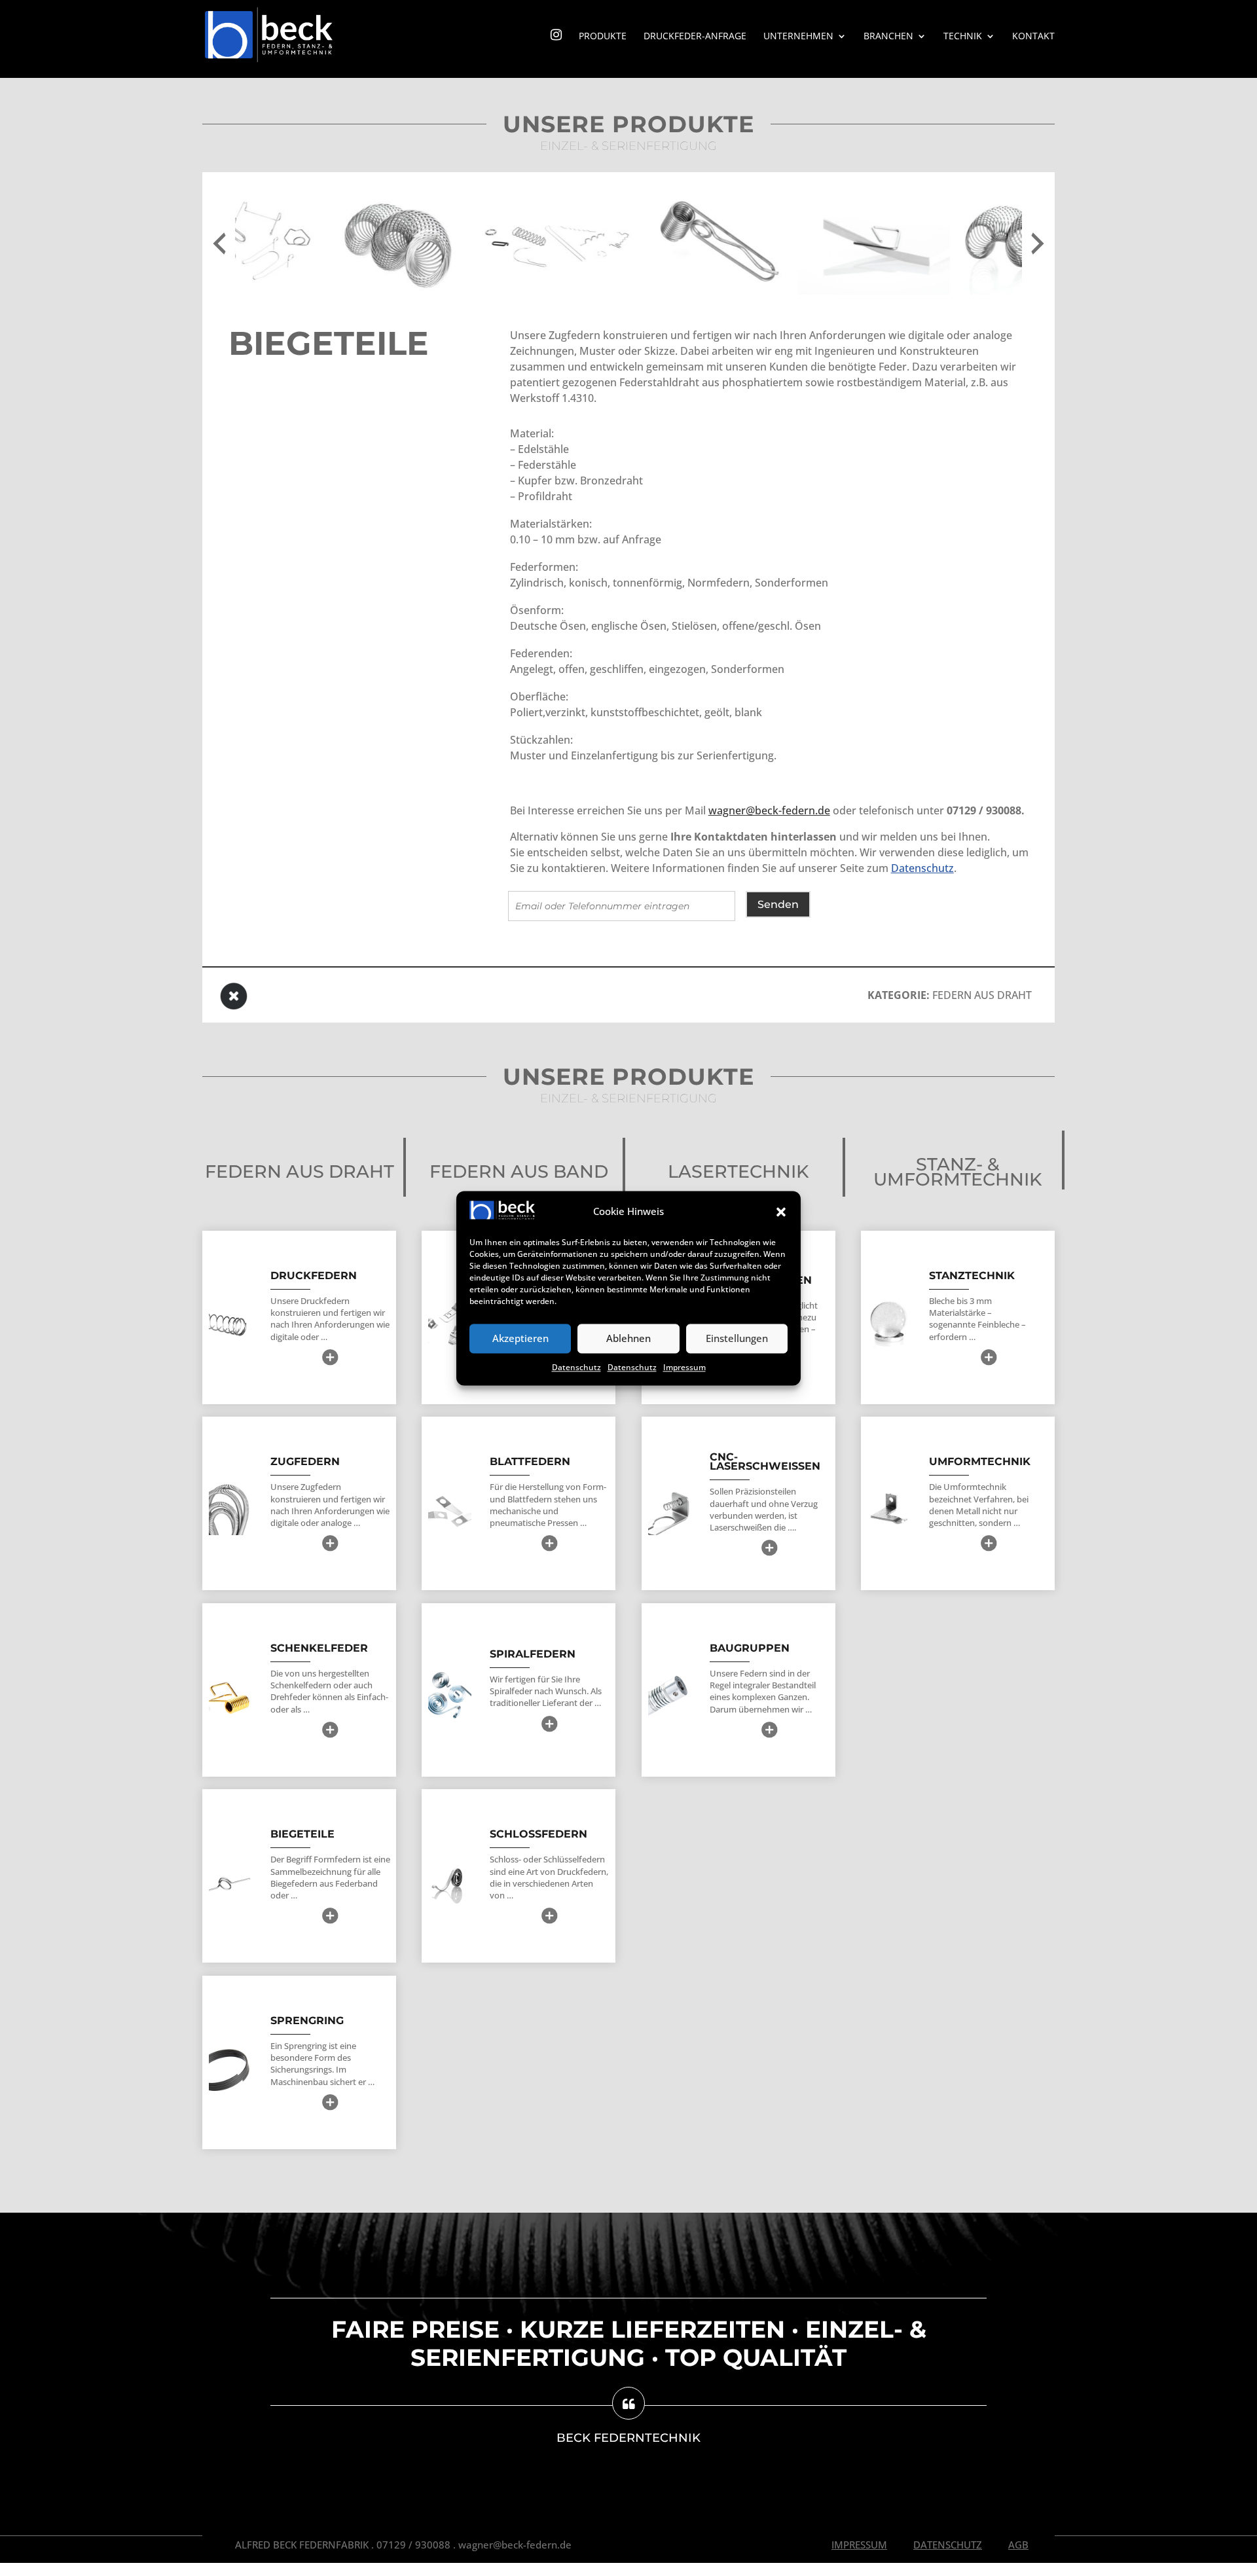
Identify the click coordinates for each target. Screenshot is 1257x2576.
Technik (963, 37)
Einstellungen (737, 1339)
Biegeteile (302, 1834)
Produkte (603, 37)
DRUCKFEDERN (314, 1276)
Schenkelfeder (319, 1648)
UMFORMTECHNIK (980, 1461)
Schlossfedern (538, 1834)
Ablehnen (628, 1339)
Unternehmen (798, 37)
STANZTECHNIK (972, 1276)
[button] (781, 1212)
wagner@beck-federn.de (769, 810)
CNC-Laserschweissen (765, 1461)
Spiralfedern (533, 1654)
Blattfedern (530, 1461)
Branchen (888, 37)
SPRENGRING (307, 2021)
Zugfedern (305, 1461)
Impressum (684, 1367)
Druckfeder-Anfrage (695, 37)
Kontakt (1033, 37)
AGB (1018, 2545)
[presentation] (219, 244)
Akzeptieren (520, 1339)
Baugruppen (750, 1648)
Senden (778, 904)
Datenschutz (576, 1367)
